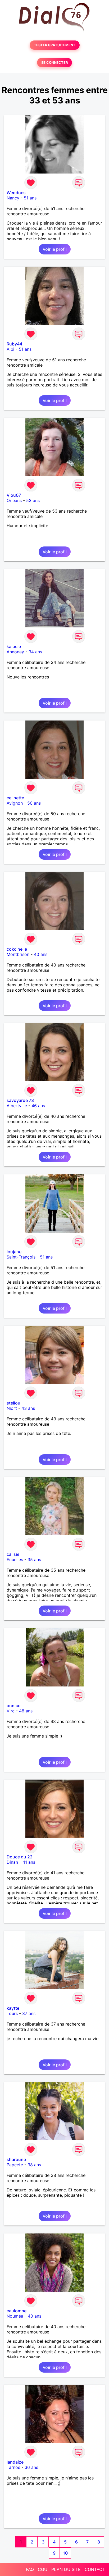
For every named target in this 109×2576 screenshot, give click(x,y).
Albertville (17, 1106)
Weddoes (16, 193)
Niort (12, 1408)
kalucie (14, 646)
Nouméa (15, 2316)
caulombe (17, 2311)
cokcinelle (17, 949)
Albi (10, 349)
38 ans (34, 2165)
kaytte (13, 2008)
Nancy (13, 198)
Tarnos (13, 2467)
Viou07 (14, 495)
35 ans (34, 1560)
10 (65, 2553)
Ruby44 (14, 344)
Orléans (14, 500)
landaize (15, 2462)
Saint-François (21, 1257)
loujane (14, 1252)
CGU (43, 2569)
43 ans (28, 1408)
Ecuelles (15, 1560)
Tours (12, 2013)
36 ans (31, 2467)
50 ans (34, 803)
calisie (13, 1554)
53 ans (33, 500)
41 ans (29, 1862)
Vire (11, 1711)
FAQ (30, 2569)
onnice (13, 1706)
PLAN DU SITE (66, 2569)
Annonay (15, 652)
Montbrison (18, 954)
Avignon (15, 803)
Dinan (12, 1862)
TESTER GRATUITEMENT (55, 45)
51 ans (30, 198)
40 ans (41, 954)
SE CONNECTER (54, 63)
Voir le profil (55, 249)
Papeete (15, 2165)
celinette (15, 798)
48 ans (26, 1711)
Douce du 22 (20, 1857)
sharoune (16, 2159)
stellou (13, 1403)
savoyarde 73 (20, 1100)
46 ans (38, 1106)
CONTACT (95, 2569)
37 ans (29, 2013)
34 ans (35, 652)
